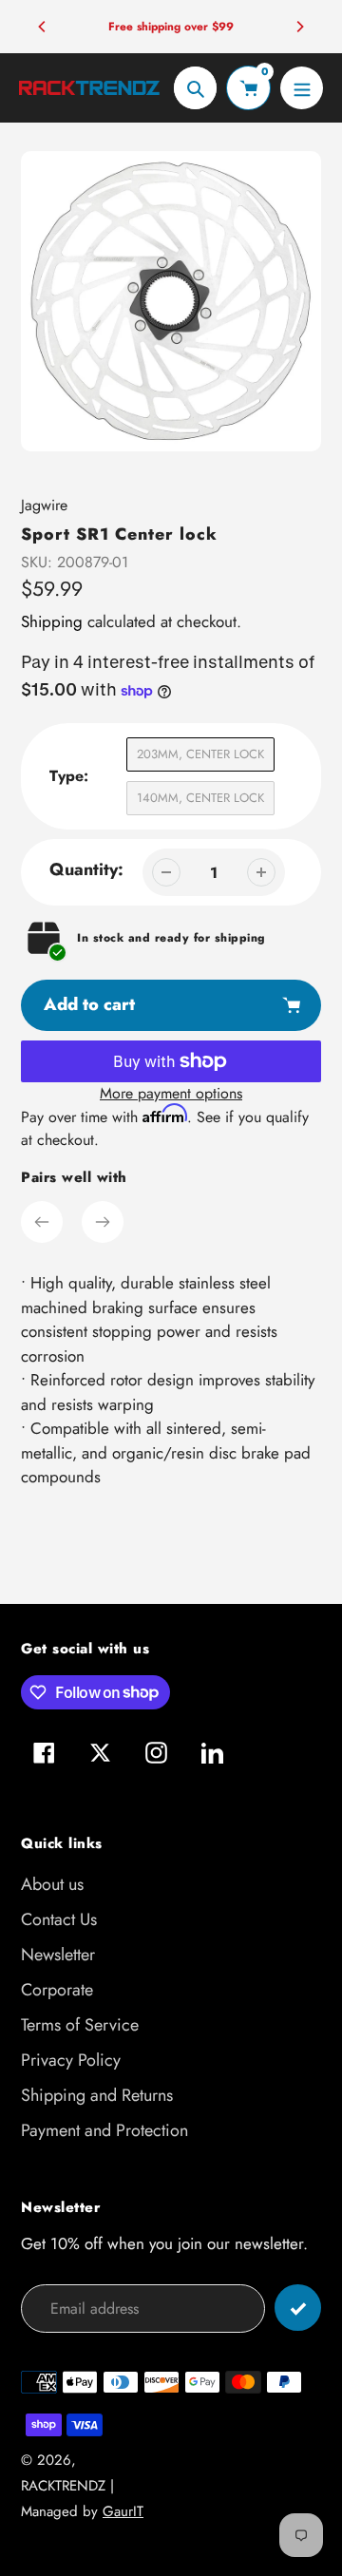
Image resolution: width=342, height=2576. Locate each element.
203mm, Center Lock (200, 754)
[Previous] (43, 27)
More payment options (171, 1093)
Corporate (57, 1990)
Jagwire (44, 505)
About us (52, 1884)
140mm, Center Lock (200, 798)
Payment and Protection (104, 2130)
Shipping (52, 621)
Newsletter (58, 1955)
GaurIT (123, 2511)
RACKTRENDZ (63, 2486)
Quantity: (86, 869)
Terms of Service (80, 2025)
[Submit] (298, 2308)
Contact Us (59, 1919)
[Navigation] (302, 88)
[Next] (299, 27)
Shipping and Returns (97, 2095)
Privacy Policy (71, 2060)
